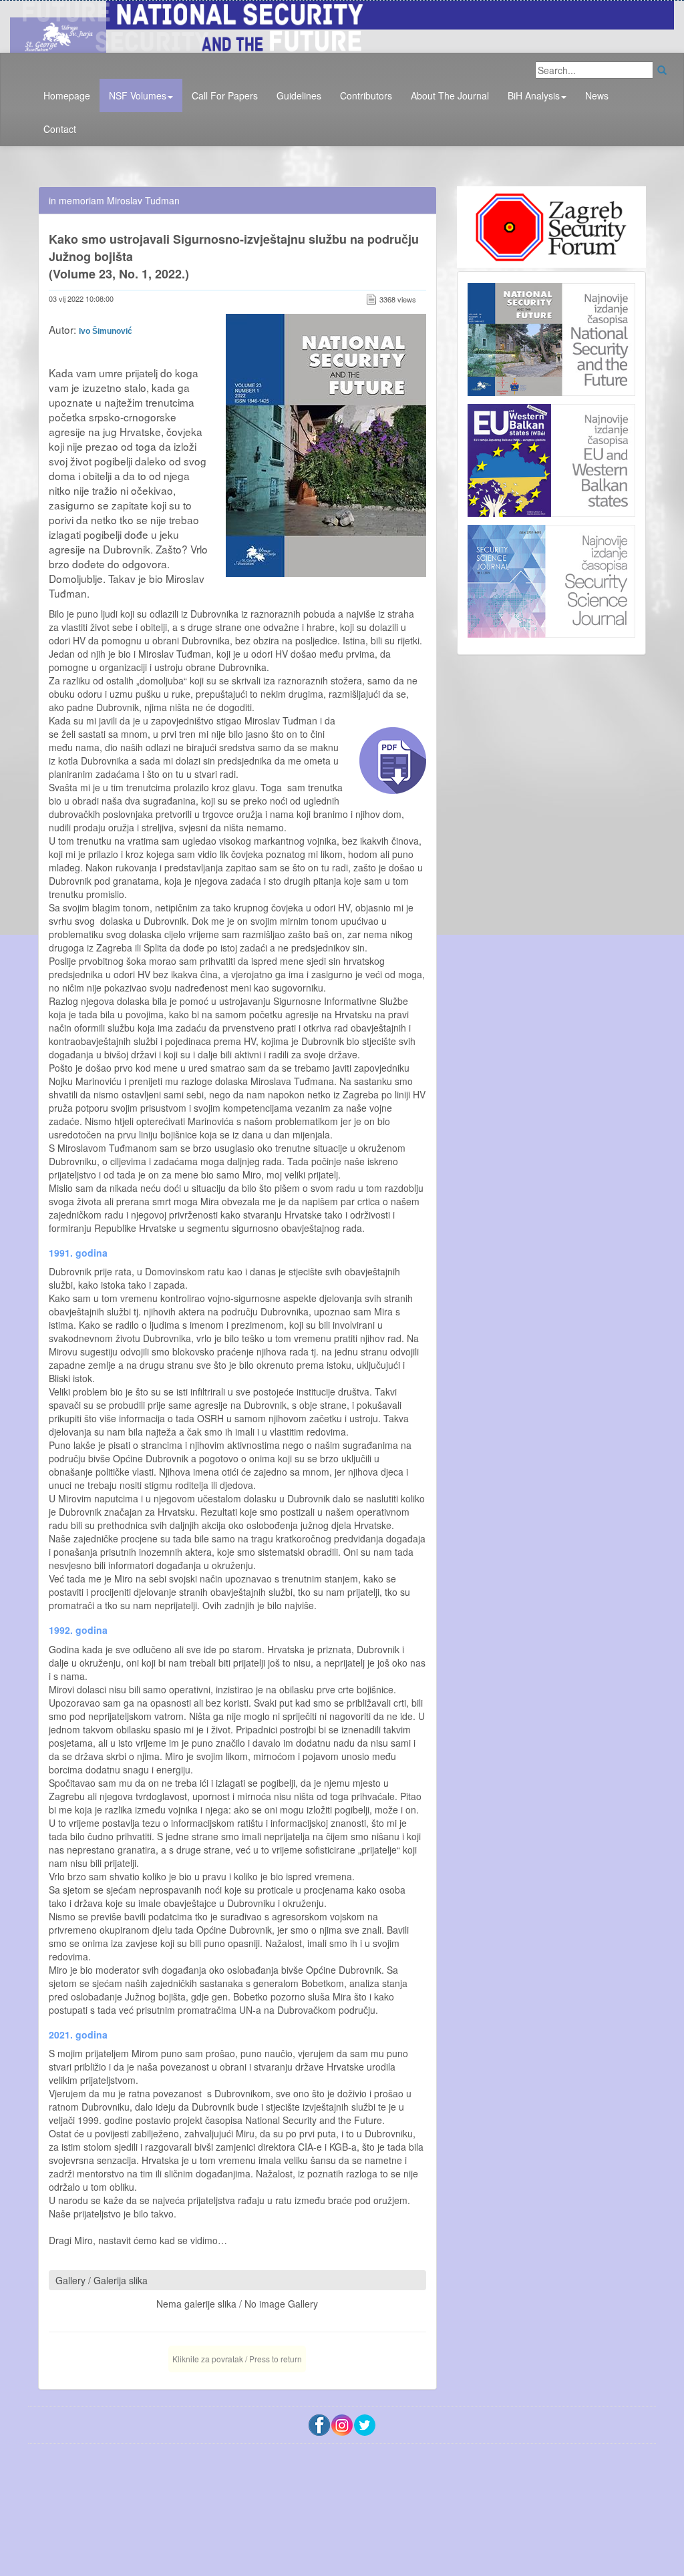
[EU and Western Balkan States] (551, 459)
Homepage (67, 95)
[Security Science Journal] (551, 578)
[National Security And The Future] (342, 25)
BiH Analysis (534, 95)
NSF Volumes (138, 95)
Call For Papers (225, 95)
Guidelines (299, 95)
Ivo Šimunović (106, 331)
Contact (60, 129)
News (597, 95)
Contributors (366, 95)
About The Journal (450, 95)
